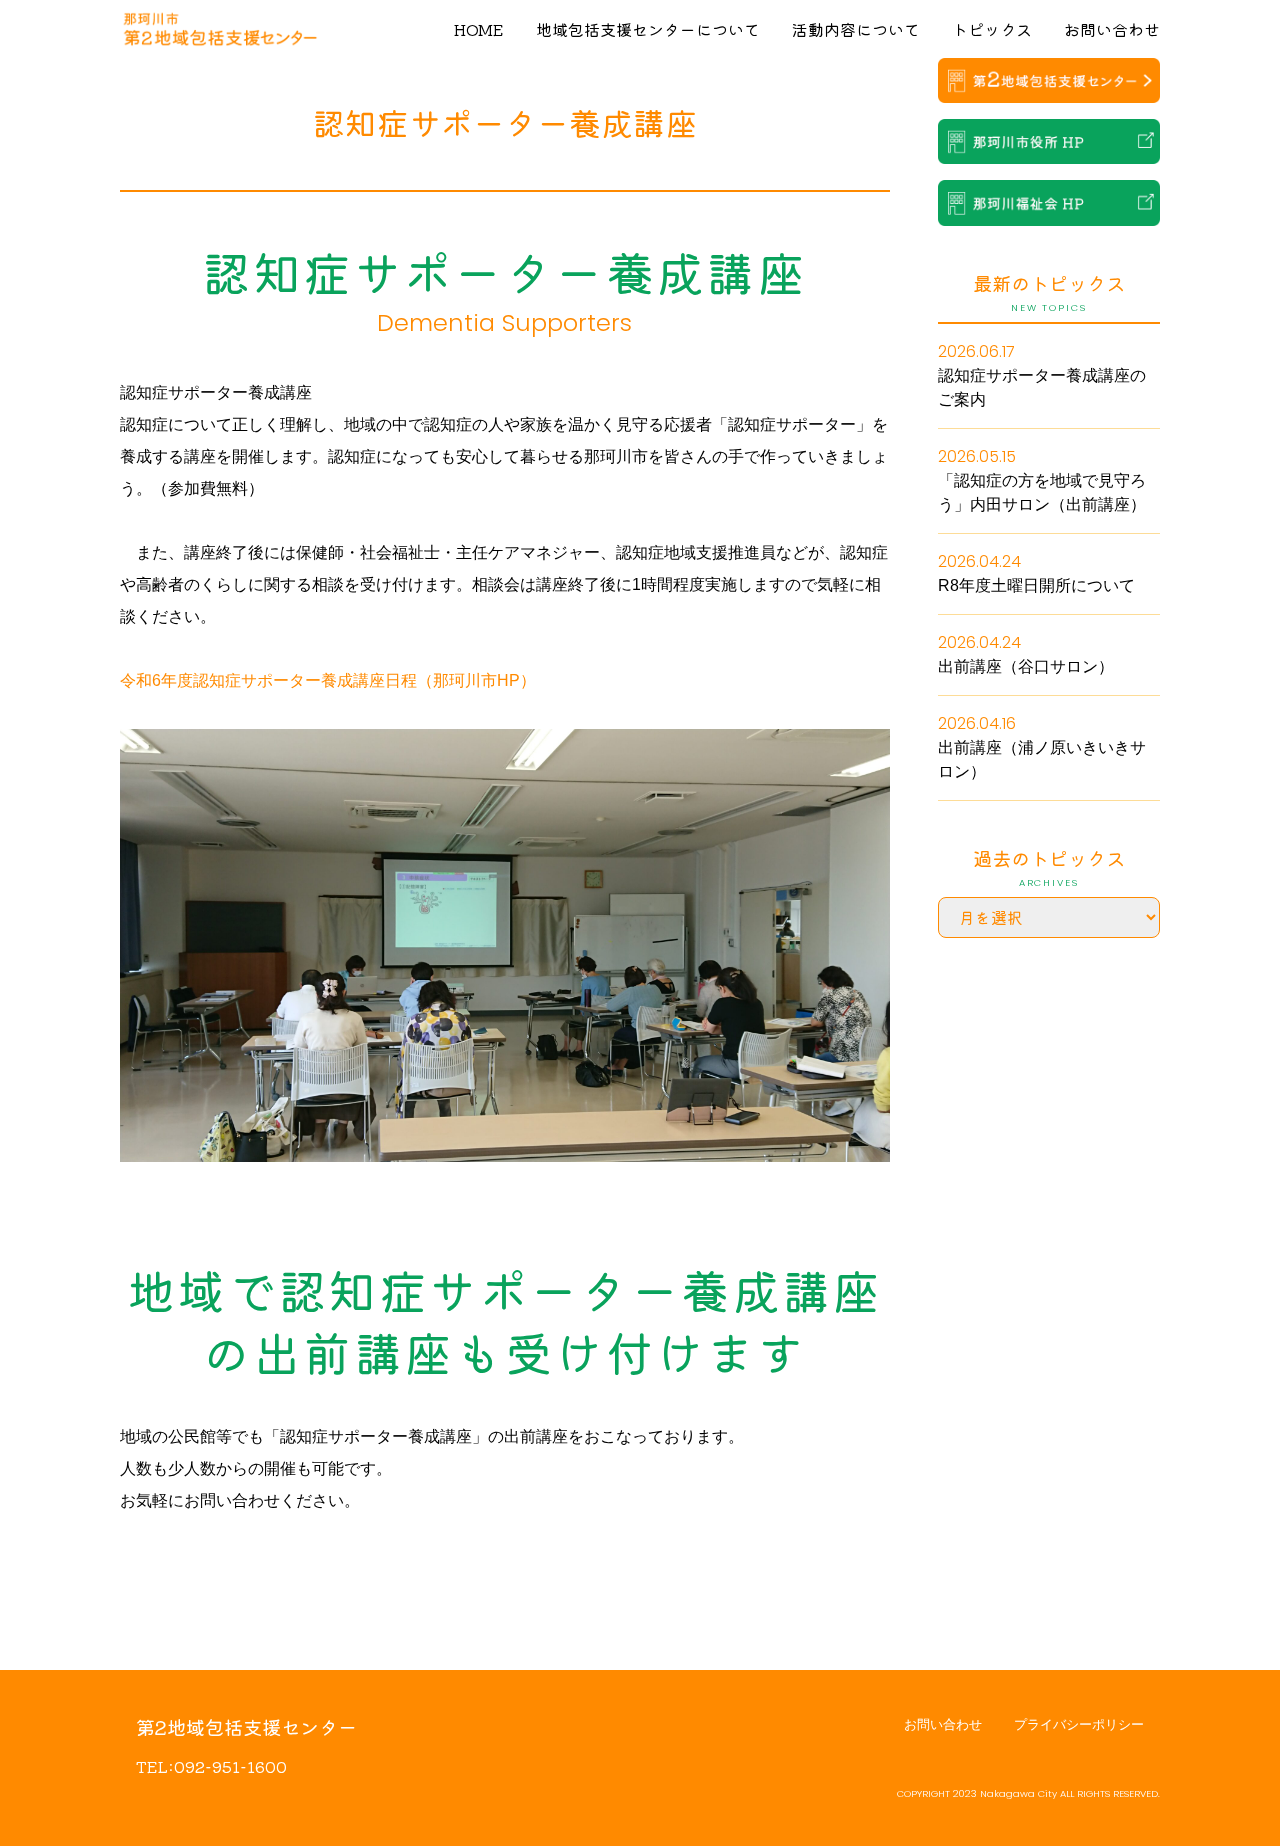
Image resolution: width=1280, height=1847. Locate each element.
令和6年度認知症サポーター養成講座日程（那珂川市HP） (328, 680)
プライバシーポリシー (1079, 1724)
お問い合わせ (1112, 29)
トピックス (992, 29)
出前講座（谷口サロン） (1026, 666)
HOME (479, 29)
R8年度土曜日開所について (1036, 585)
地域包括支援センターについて (648, 29)
